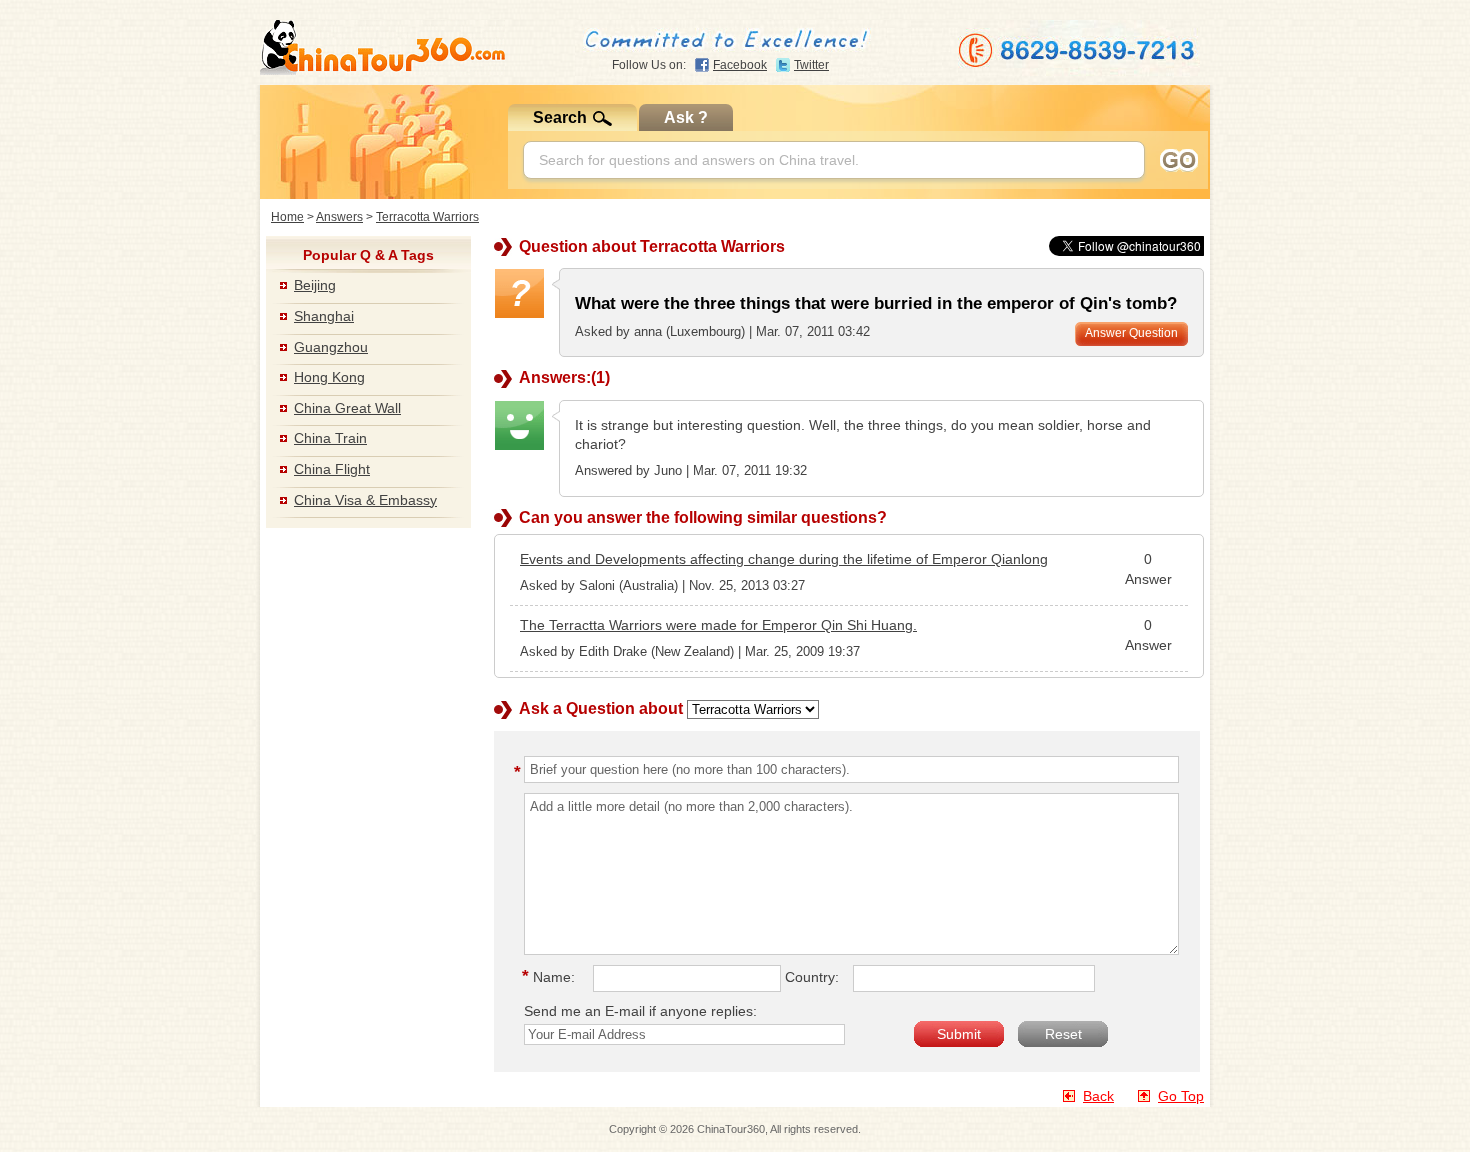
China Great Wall (347, 408)
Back (1098, 1096)
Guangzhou (331, 347)
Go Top (1181, 1096)
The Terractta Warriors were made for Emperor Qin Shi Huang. (718, 625)
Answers (339, 217)
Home (287, 217)
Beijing (315, 285)
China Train (330, 438)
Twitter (811, 65)
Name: (551, 977)
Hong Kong (329, 377)
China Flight (332, 469)
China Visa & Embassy (365, 500)
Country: (812, 977)
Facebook (740, 65)
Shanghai (324, 316)
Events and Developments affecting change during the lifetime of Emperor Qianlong (784, 559)
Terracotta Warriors (427, 217)
